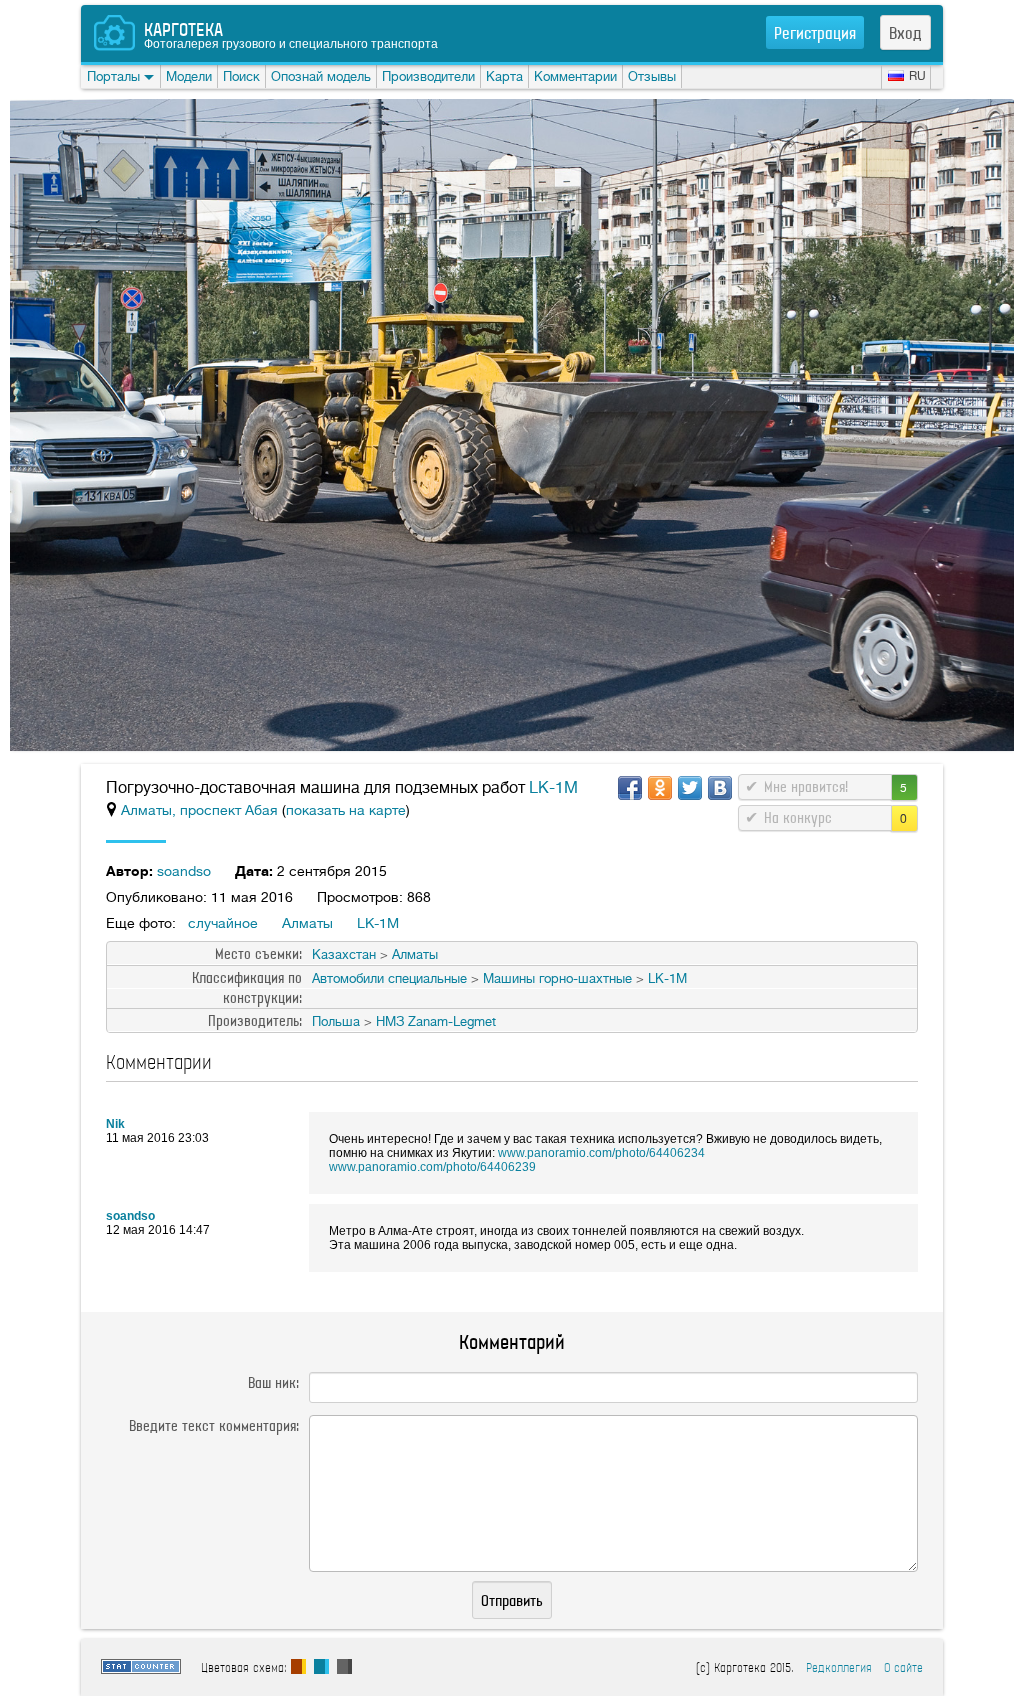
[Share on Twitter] (690, 788)
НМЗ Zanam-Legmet (436, 1021)
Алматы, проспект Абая (201, 810)
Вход (905, 32)
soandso (184, 871)
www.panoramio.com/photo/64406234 (601, 1153)
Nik (115, 1124)
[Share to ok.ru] (660, 788)
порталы (113, 76)
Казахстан (344, 954)
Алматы (307, 923)
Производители (428, 76)
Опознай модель (321, 76)
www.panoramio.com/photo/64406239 (432, 1167)
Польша (336, 1021)
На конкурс (798, 818)
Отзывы (652, 76)
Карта (504, 76)
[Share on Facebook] (630, 788)
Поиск (241, 76)
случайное (223, 923)
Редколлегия (839, 1667)
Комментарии (575, 76)
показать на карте (346, 810)
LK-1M (553, 788)
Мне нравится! (806, 787)
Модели (189, 76)
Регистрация (815, 32)
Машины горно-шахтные (557, 978)
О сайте (903, 1667)
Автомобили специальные (389, 978)
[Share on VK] (720, 788)
